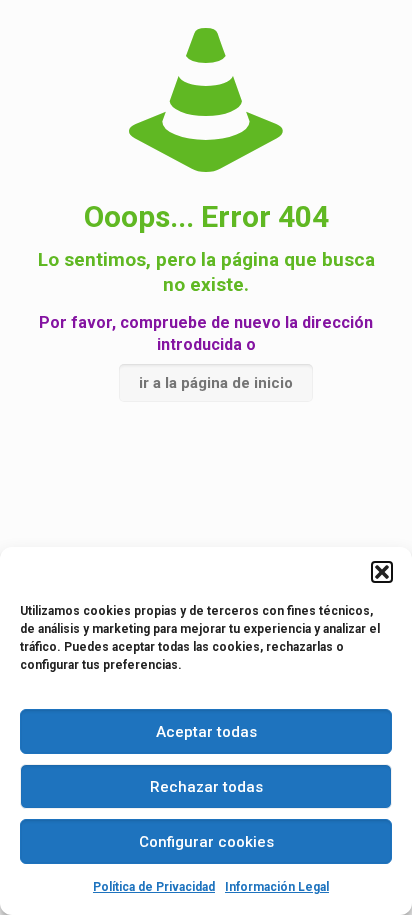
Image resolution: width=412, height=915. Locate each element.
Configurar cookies (206, 842)
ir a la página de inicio (216, 383)
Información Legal (277, 887)
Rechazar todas (206, 787)
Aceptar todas (206, 732)
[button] (382, 572)
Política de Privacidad (154, 887)
